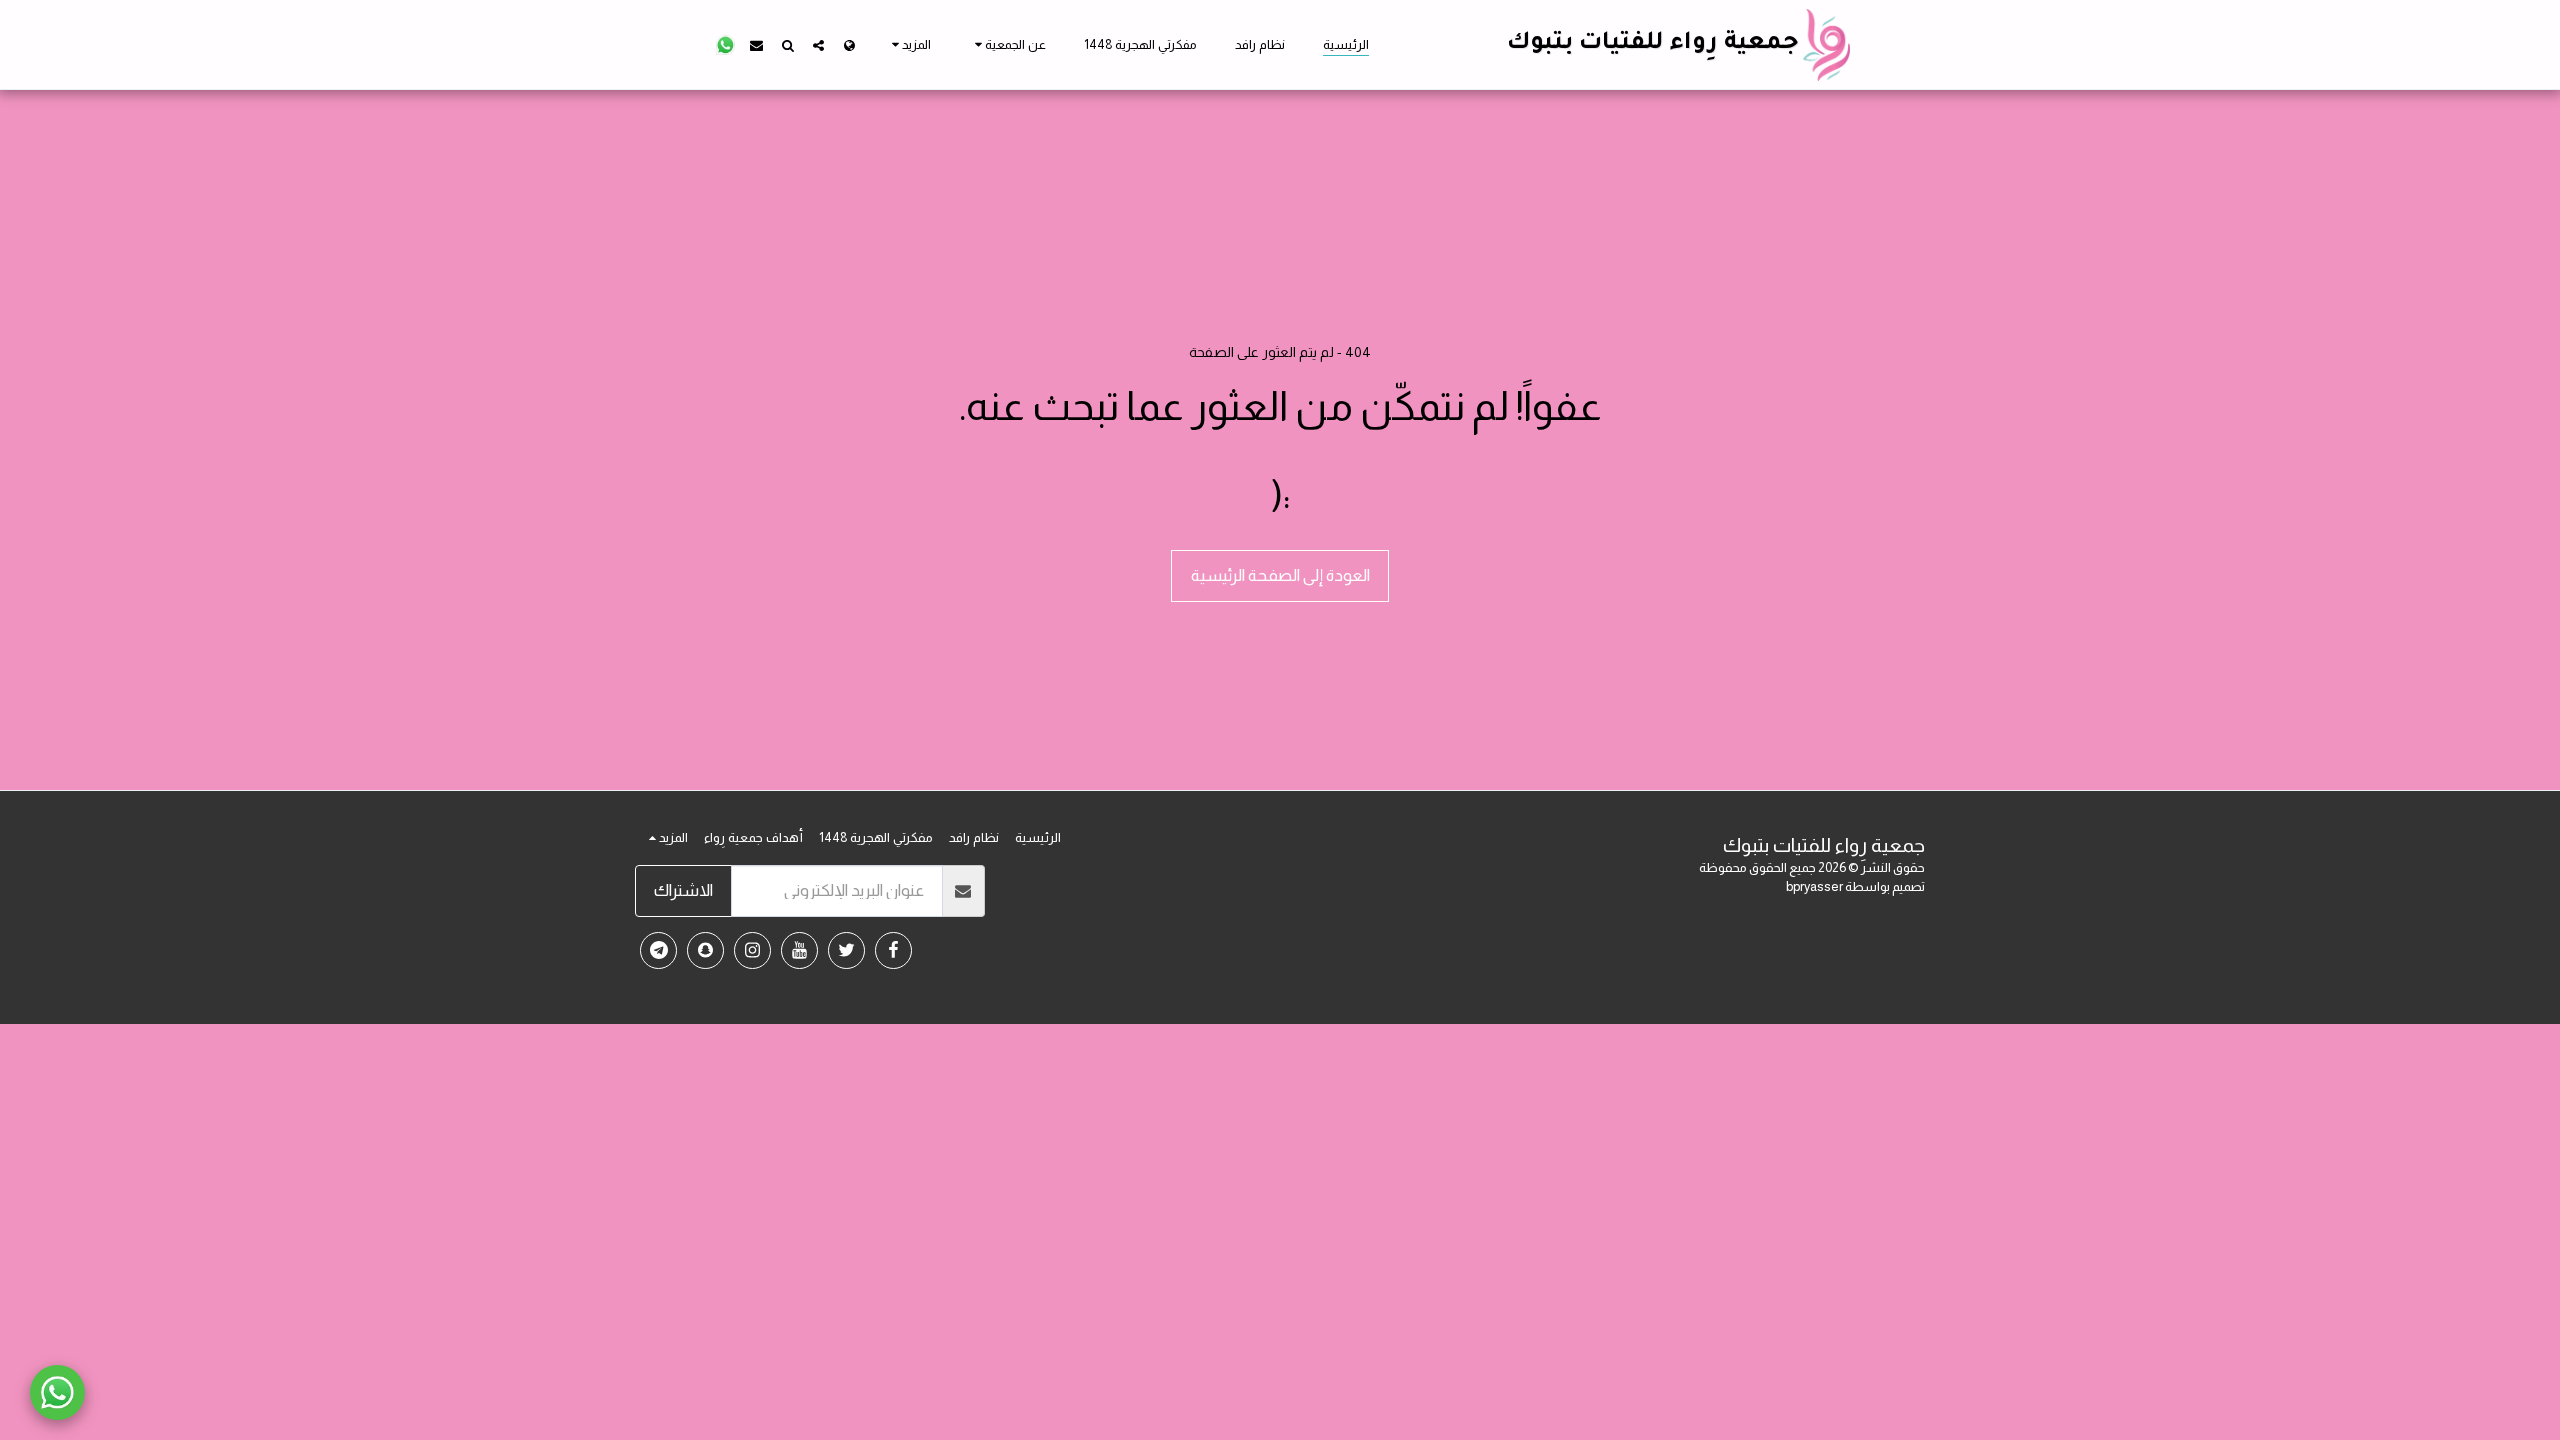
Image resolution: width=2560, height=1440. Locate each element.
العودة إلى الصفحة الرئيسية (1280, 575)
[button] (1007, 45)
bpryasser (1814, 886)
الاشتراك (683, 890)
